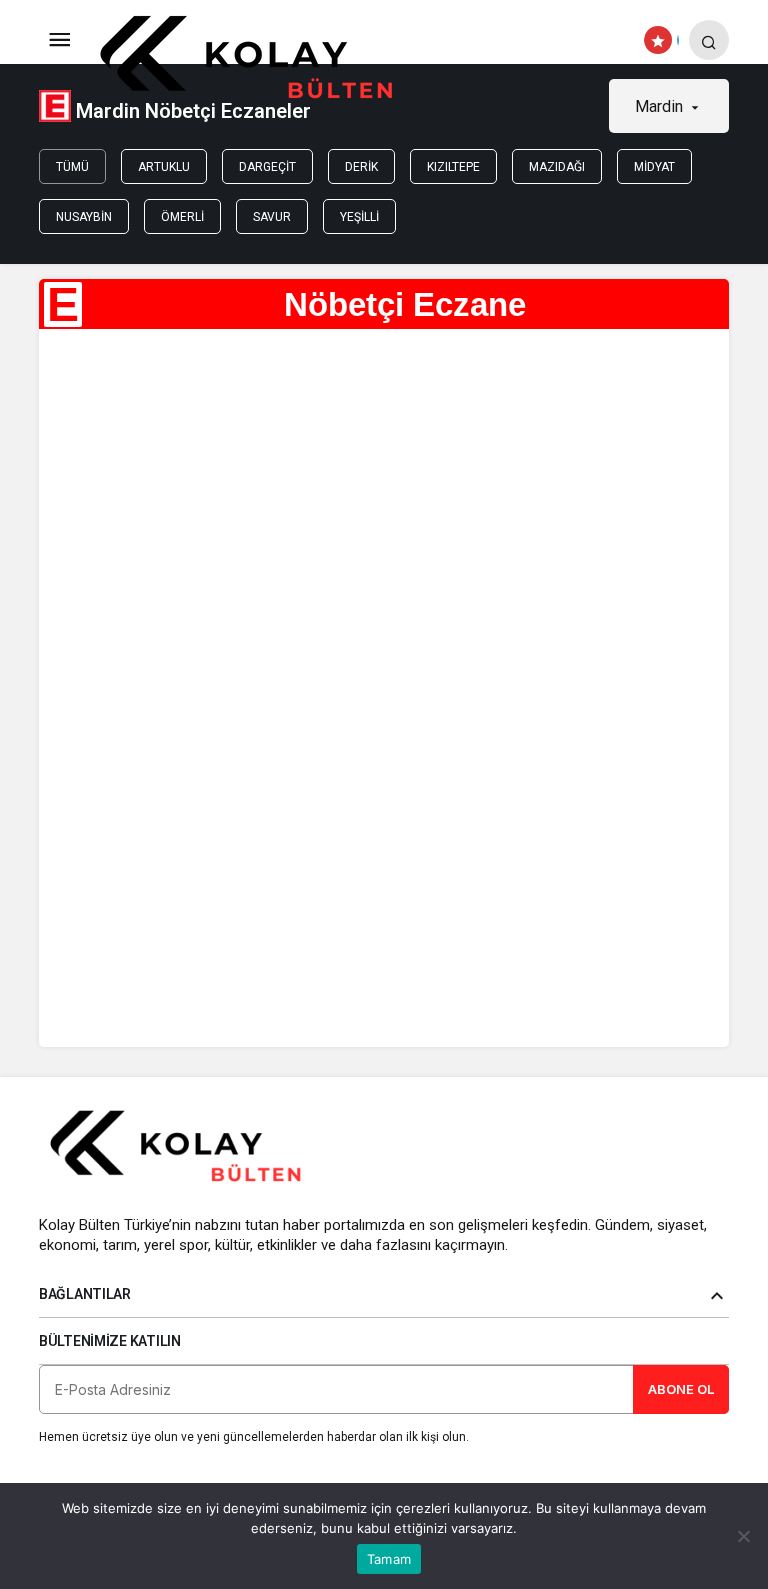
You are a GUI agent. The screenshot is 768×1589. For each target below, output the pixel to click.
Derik (361, 167)
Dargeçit (267, 167)
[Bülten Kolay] (262, 58)
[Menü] (59, 40)
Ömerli (182, 217)
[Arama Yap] (709, 40)
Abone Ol (681, 1389)
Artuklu (164, 167)
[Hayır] (743, 1536)
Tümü (72, 167)
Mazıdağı (557, 167)
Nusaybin (84, 217)
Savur (272, 217)
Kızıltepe (453, 167)
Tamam (389, 1559)
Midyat (654, 167)
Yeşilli (359, 217)
